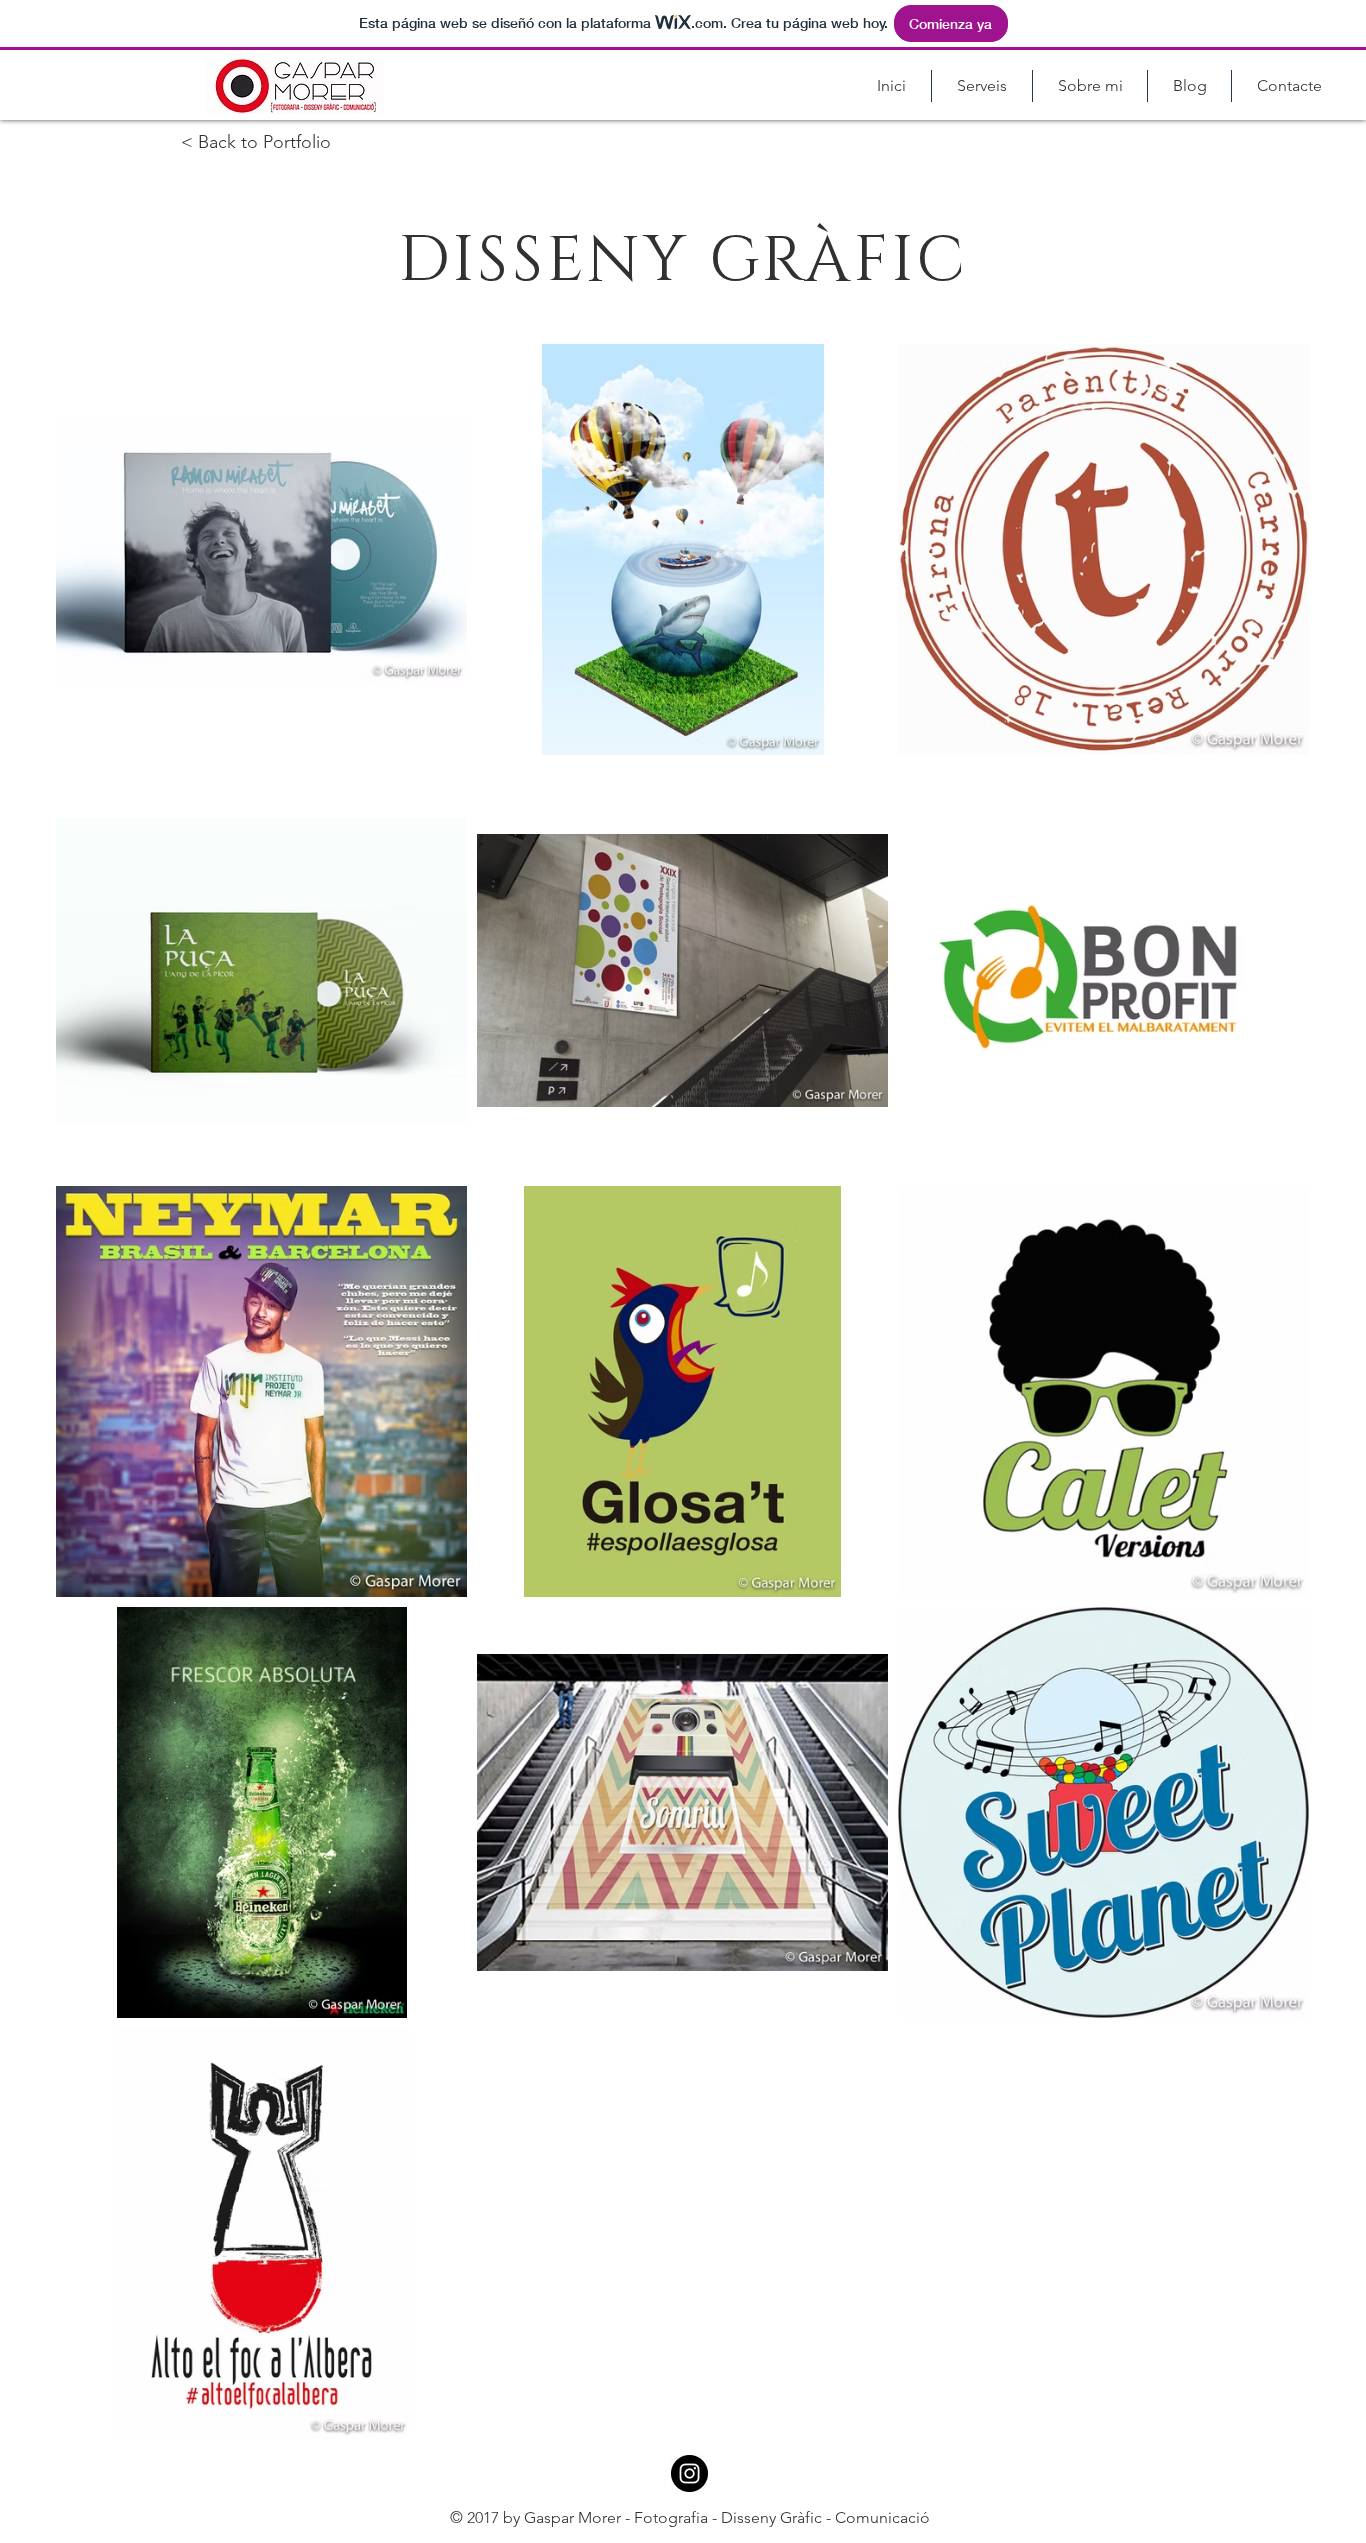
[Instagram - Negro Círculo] (689, 2473)
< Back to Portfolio (256, 142)
